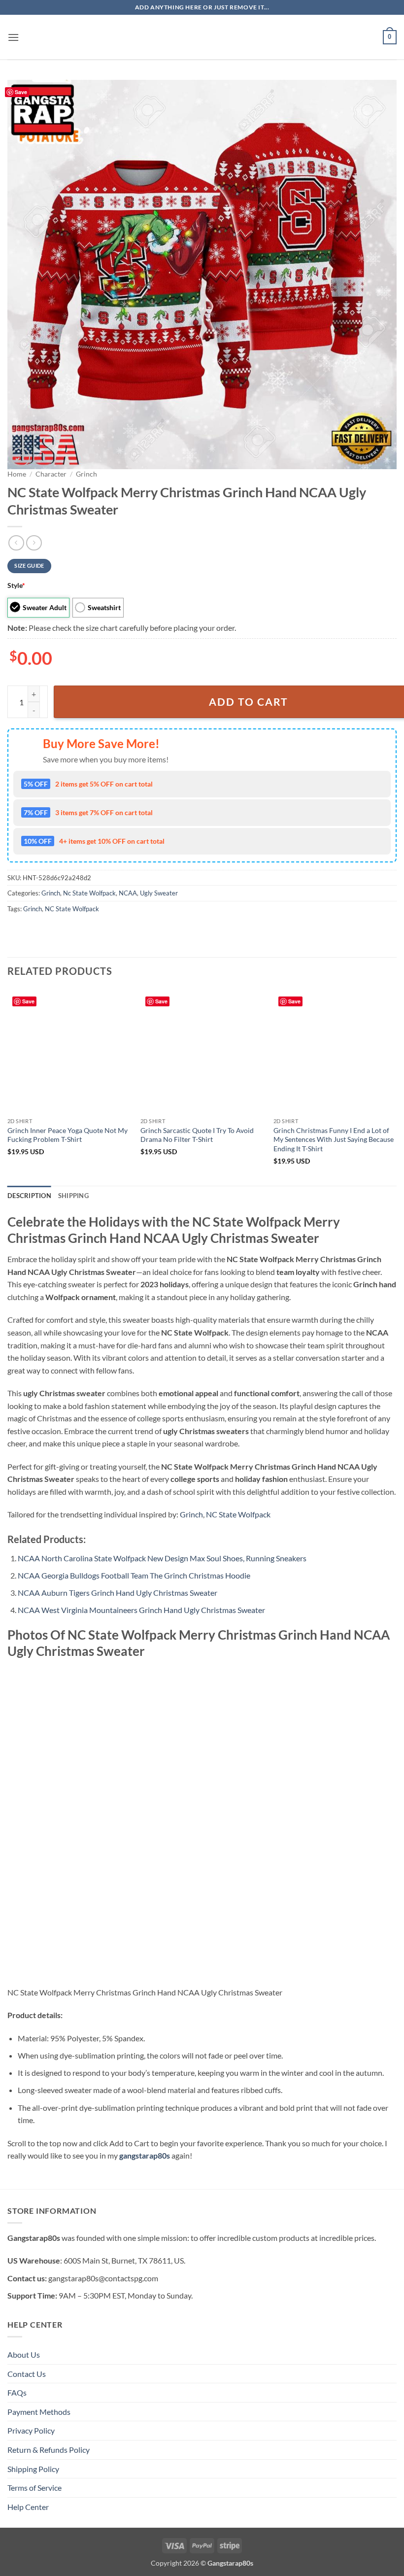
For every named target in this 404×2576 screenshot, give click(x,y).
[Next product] (16, 543)
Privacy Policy (31, 2430)
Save (21, 92)
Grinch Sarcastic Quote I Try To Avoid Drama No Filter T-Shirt (197, 1135)
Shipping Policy (33, 2469)
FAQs (17, 2392)
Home (17, 474)
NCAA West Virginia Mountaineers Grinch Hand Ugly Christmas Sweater (141, 1610)
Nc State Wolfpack (89, 893)
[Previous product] (34, 543)
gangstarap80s (145, 2155)
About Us (24, 2354)
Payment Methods (39, 2412)
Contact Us (27, 2374)
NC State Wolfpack (72, 909)
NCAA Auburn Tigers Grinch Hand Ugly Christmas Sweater (118, 1593)
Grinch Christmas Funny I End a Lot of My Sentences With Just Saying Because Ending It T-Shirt (334, 1139)
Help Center (28, 2507)
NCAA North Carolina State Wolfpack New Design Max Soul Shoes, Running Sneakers (162, 1558)
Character (51, 474)
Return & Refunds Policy (49, 2450)
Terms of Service (34, 2488)
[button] (13, 37)
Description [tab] (29, 1196)
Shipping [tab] (73, 1196)
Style (16, 585)
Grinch (86, 474)
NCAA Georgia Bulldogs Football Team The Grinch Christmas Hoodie (134, 1575)
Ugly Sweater (159, 893)
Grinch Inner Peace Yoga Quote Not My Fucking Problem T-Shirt (67, 1135)
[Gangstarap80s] (202, 37)
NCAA (128, 893)
